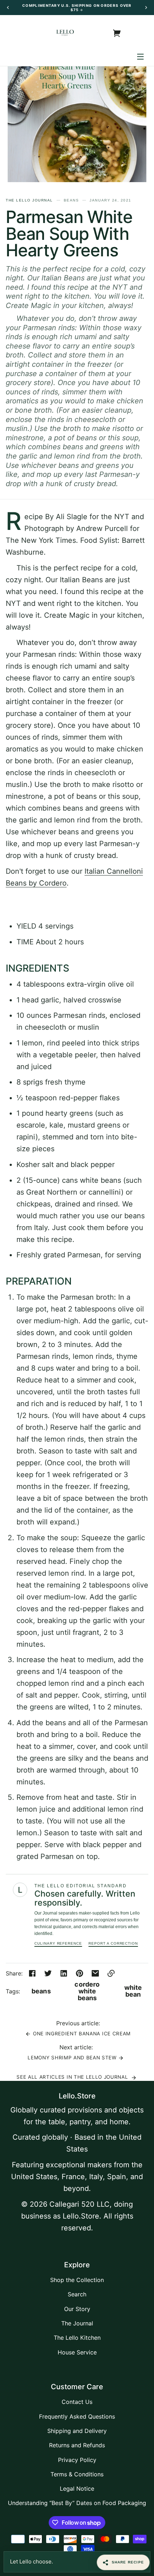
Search (77, 2294)
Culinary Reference (58, 1943)
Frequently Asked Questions (77, 2416)
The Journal (77, 2323)
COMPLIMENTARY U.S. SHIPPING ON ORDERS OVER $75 (77, 8)
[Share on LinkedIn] (64, 1973)
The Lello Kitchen (77, 2338)
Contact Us (77, 2402)
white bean (133, 1991)
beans (41, 1991)
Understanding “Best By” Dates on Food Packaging (77, 2503)
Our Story (77, 2309)
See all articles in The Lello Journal (73, 2077)
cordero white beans (87, 1991)
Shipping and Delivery (77, 2431)
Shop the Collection (77, 2280)
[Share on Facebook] (32, 1973)
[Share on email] (95, 1973)
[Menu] (140, 56)
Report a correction (113, 1943)
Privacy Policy (77, 2460)
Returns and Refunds (77, 2445)
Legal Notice (77, 2489)
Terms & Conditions (77, 2474)
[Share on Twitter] (48, 1973)
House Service (77, 2352)
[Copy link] (111, 1973)
